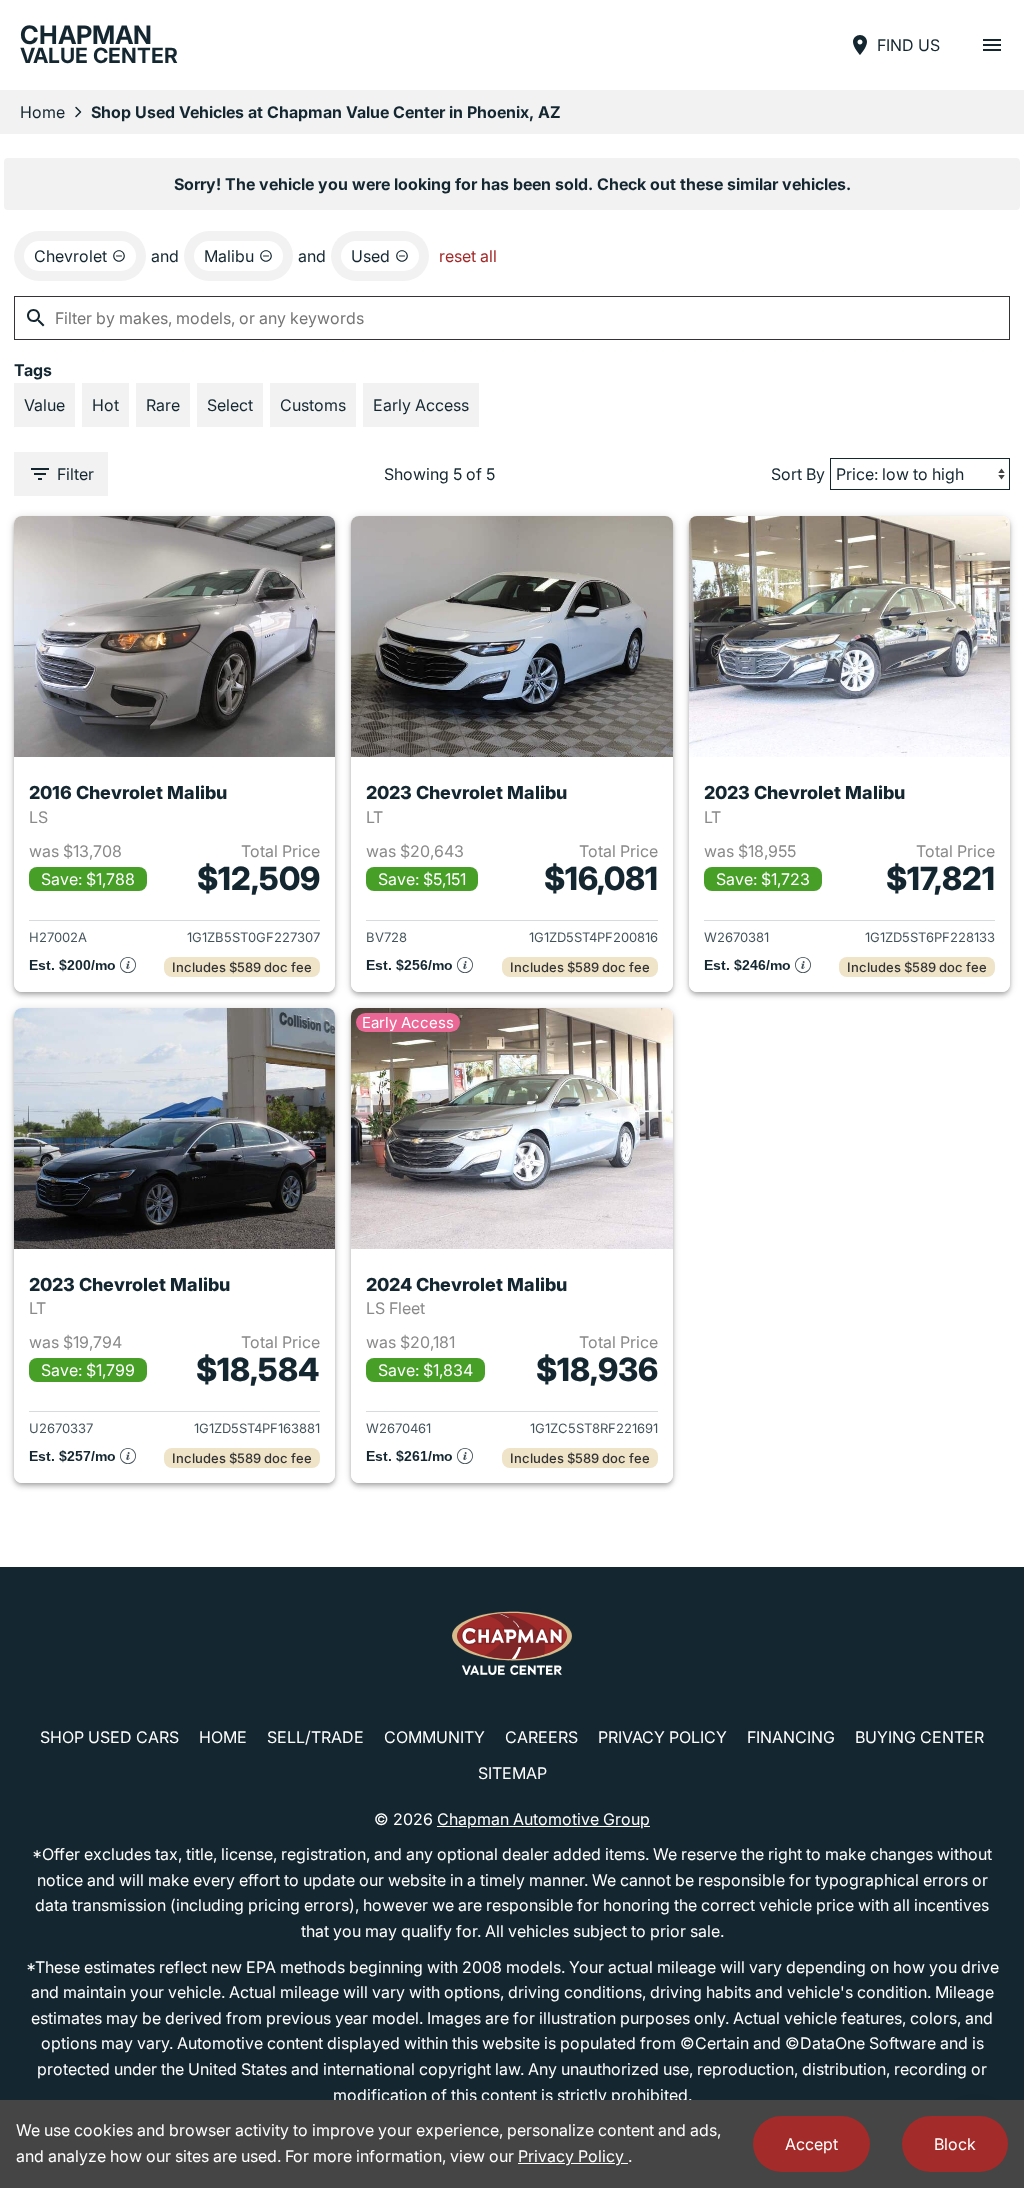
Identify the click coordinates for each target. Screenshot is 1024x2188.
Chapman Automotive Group (543, 1819)
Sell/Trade (315, 1737)
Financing (791, 1737)
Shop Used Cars (109, 1737)
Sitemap (512, 1773)
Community (434, 1737)
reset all (468, 256)
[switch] (992, 45)
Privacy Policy (662, 1737)
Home (42, 112)
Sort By (798, 474)
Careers (541, 1737)
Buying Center (919, 1737)
